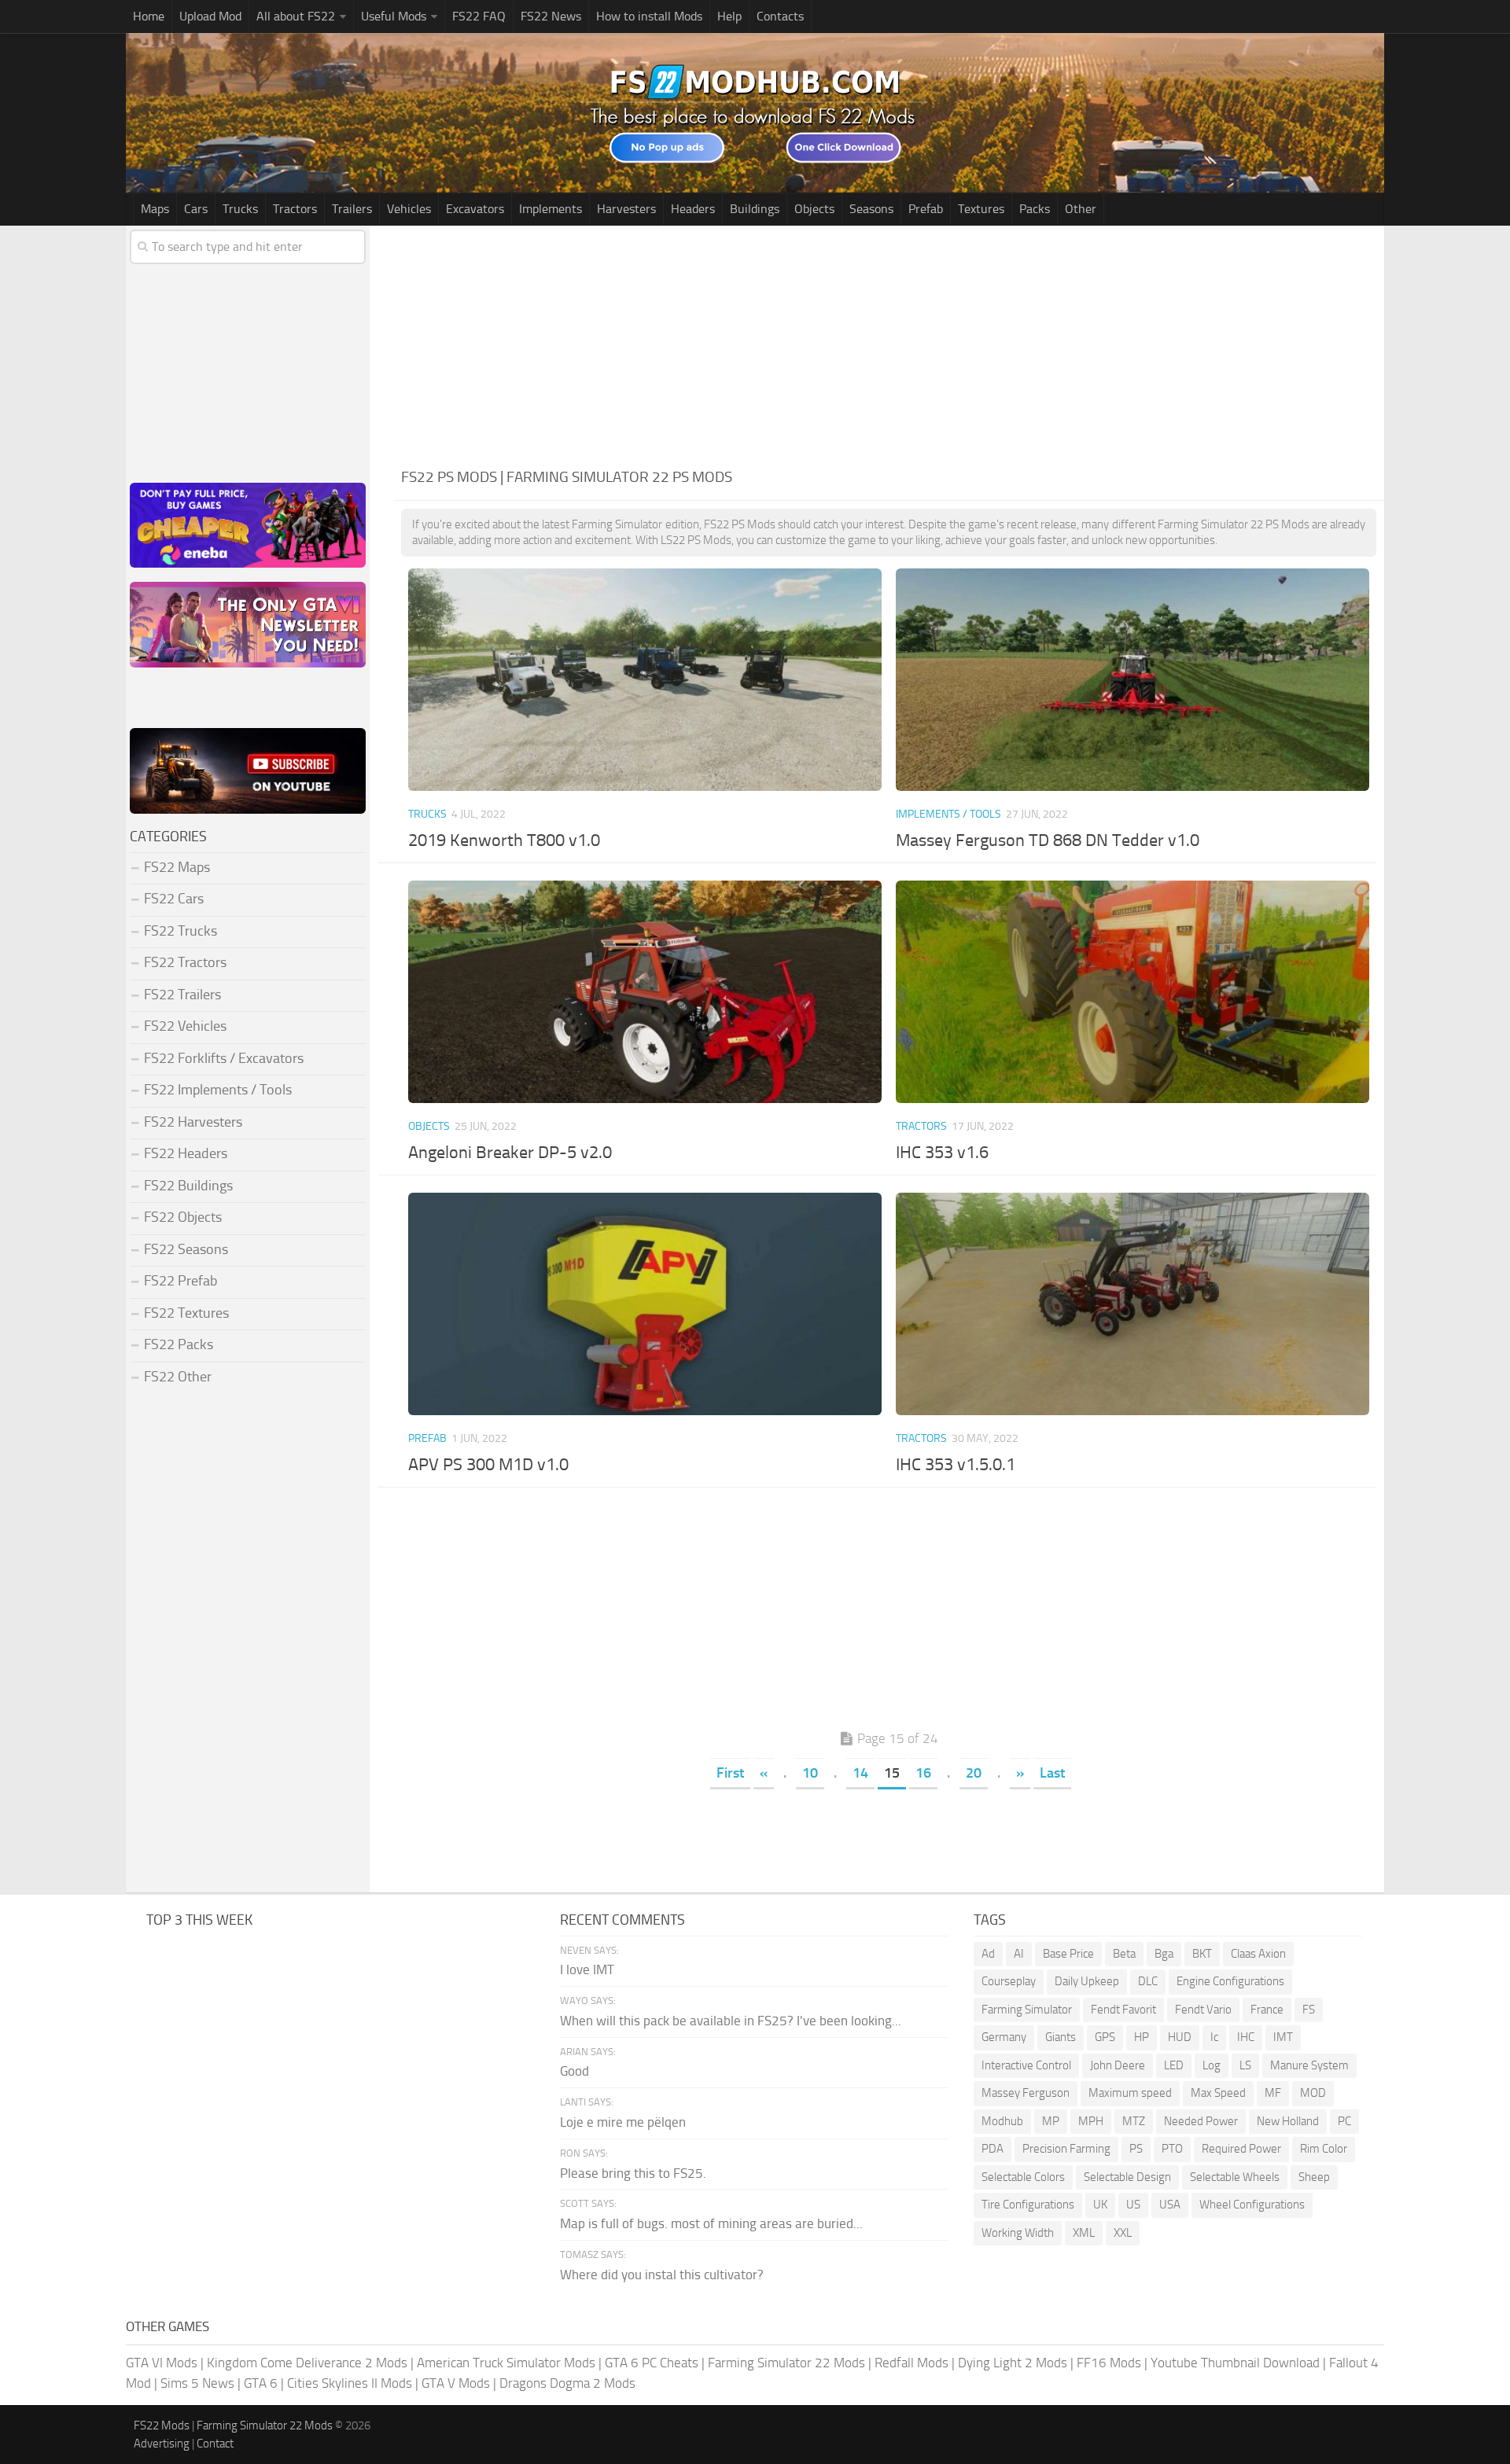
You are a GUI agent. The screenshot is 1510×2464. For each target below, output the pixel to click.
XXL (1123, 2233)
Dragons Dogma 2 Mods (567, 2383)
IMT (1283, 2037)
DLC (1148, 1981)
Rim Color (1324, 2149)
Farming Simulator (1027, 2010)
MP (1051, 2121)
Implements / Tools (948, 814)
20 (974, 1773)
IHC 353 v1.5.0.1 (956, 1465)
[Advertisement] (889, 344)
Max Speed (1218, 2093)
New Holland (1288, 2121)
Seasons (871, 209)
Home (149, 16)
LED (1174, 2065)
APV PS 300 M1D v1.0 (488, 1465)
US (1133, 2205)
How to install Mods (649, 16)
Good (575, 2071)
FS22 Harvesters (193, 1122)
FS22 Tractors (185, 962)
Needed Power (1201, 2121)
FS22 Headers (186, 1153)
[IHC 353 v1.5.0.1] (1132, 1304)
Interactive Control (1026, 2065)
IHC (1246, 2037)
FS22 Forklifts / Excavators (224, 1058)
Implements (551, 209)
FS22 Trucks (180, 931)
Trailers (352, 209)
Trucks (240, 209)
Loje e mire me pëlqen (623, 2122)
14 (860, 1773)
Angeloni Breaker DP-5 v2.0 (510, 1153)
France (1267, 2010)
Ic (1214, 2037)
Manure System (1309, 2065)
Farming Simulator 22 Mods (786, 2363)
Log (1212, 2065)
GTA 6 (261, 2383)
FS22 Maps (177, 867)
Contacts (780, 16)
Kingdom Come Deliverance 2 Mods (307, 2363)
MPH (1091, 2121)
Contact (215, 2444)
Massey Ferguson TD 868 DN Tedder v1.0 (1048, 840)
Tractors (295, 209)
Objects (814, 209)
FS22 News (551, 16)
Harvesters (626, 209)
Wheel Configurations (1252, 2205)
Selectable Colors (1023, 2177)
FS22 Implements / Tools (218, 1090)
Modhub (1002, 2121)
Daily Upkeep (1087, 1981)
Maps (155, 209)
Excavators (475, 209)
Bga (1164, 1954)
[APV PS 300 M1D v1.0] (645, 1304)
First (730, 1773)
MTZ (1134, 2121)
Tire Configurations (1028, 2205)
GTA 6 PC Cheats (652, 2363)
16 (923, 1773)
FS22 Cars (174, 899)
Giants (1061, 2037)
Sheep (1314, 2177)
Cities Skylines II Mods (350, 2383)
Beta (1124, 1954)
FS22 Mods (162, 2425)
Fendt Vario (1203, 2010)
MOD (1313, 2093)
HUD (1180, 2037)
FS (1309, 2010)
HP (1142, 2037)
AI (1019, 1954)
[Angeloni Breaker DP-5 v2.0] (645, 992)
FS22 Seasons (186, 1249)
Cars (196, 209)
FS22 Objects (183, 1217)
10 (810, 1773)
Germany (1004, 2037)
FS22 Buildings (188, 1186)
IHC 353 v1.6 (942, 1153)
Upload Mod (210, 16)
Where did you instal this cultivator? (662, 2275)
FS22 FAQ (479, 16)
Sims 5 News (197, 2383)
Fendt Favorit (1123, 2010)
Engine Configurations (1230, 1981)
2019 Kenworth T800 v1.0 (504, 840)
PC (1344, 2121)
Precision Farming (1066, 2149)
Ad (988, 1954)
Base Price (1068, 1954)
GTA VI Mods (162, 2363)
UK (1100, 2205)
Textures (981, 209)
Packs (1035, 209)
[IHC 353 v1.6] (1132, 992)
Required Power (1241, 2149)
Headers (693, 209)
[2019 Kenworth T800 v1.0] (645, 680)
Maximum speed (1130, 2093)
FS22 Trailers (182, 995)
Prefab (926, 209)
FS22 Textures (186, 1313)
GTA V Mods (456, 2383)
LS (1245, 2065)
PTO (1172, 2149)
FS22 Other (178, 1377)
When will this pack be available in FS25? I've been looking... (731, 2021)
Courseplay (1009, 1981)
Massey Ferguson (1026, 2093)
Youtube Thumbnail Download (1235, 2363)
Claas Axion (1258, 1954)
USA (1170, 2205)
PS (1136, 2149)
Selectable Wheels (1235, 2177)
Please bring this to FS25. (633, 2173)
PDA (993, 2149)
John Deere (1118, 2065)
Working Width (1018, 2233)
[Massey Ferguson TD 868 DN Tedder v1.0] (1132, 680)
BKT (1202, 1954)
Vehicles (409, 209)
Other (1081, 209)
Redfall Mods (912, 2363)
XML (1084, 2233)
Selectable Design (1127, 2177)
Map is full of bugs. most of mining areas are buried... (711, 2223)
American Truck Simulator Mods (506, 2363)
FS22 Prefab (180, 1281)
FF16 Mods (1109, 2363)
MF (1273, 2093)
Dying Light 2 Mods (1013, 2363)
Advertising (162, 2444)
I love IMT (587, 1969)
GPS (1105, 2037)
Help (729, 16)
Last (1052, 1773)
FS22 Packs (179, 1344)
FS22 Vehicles (185, 1026)
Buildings (755, 209)
